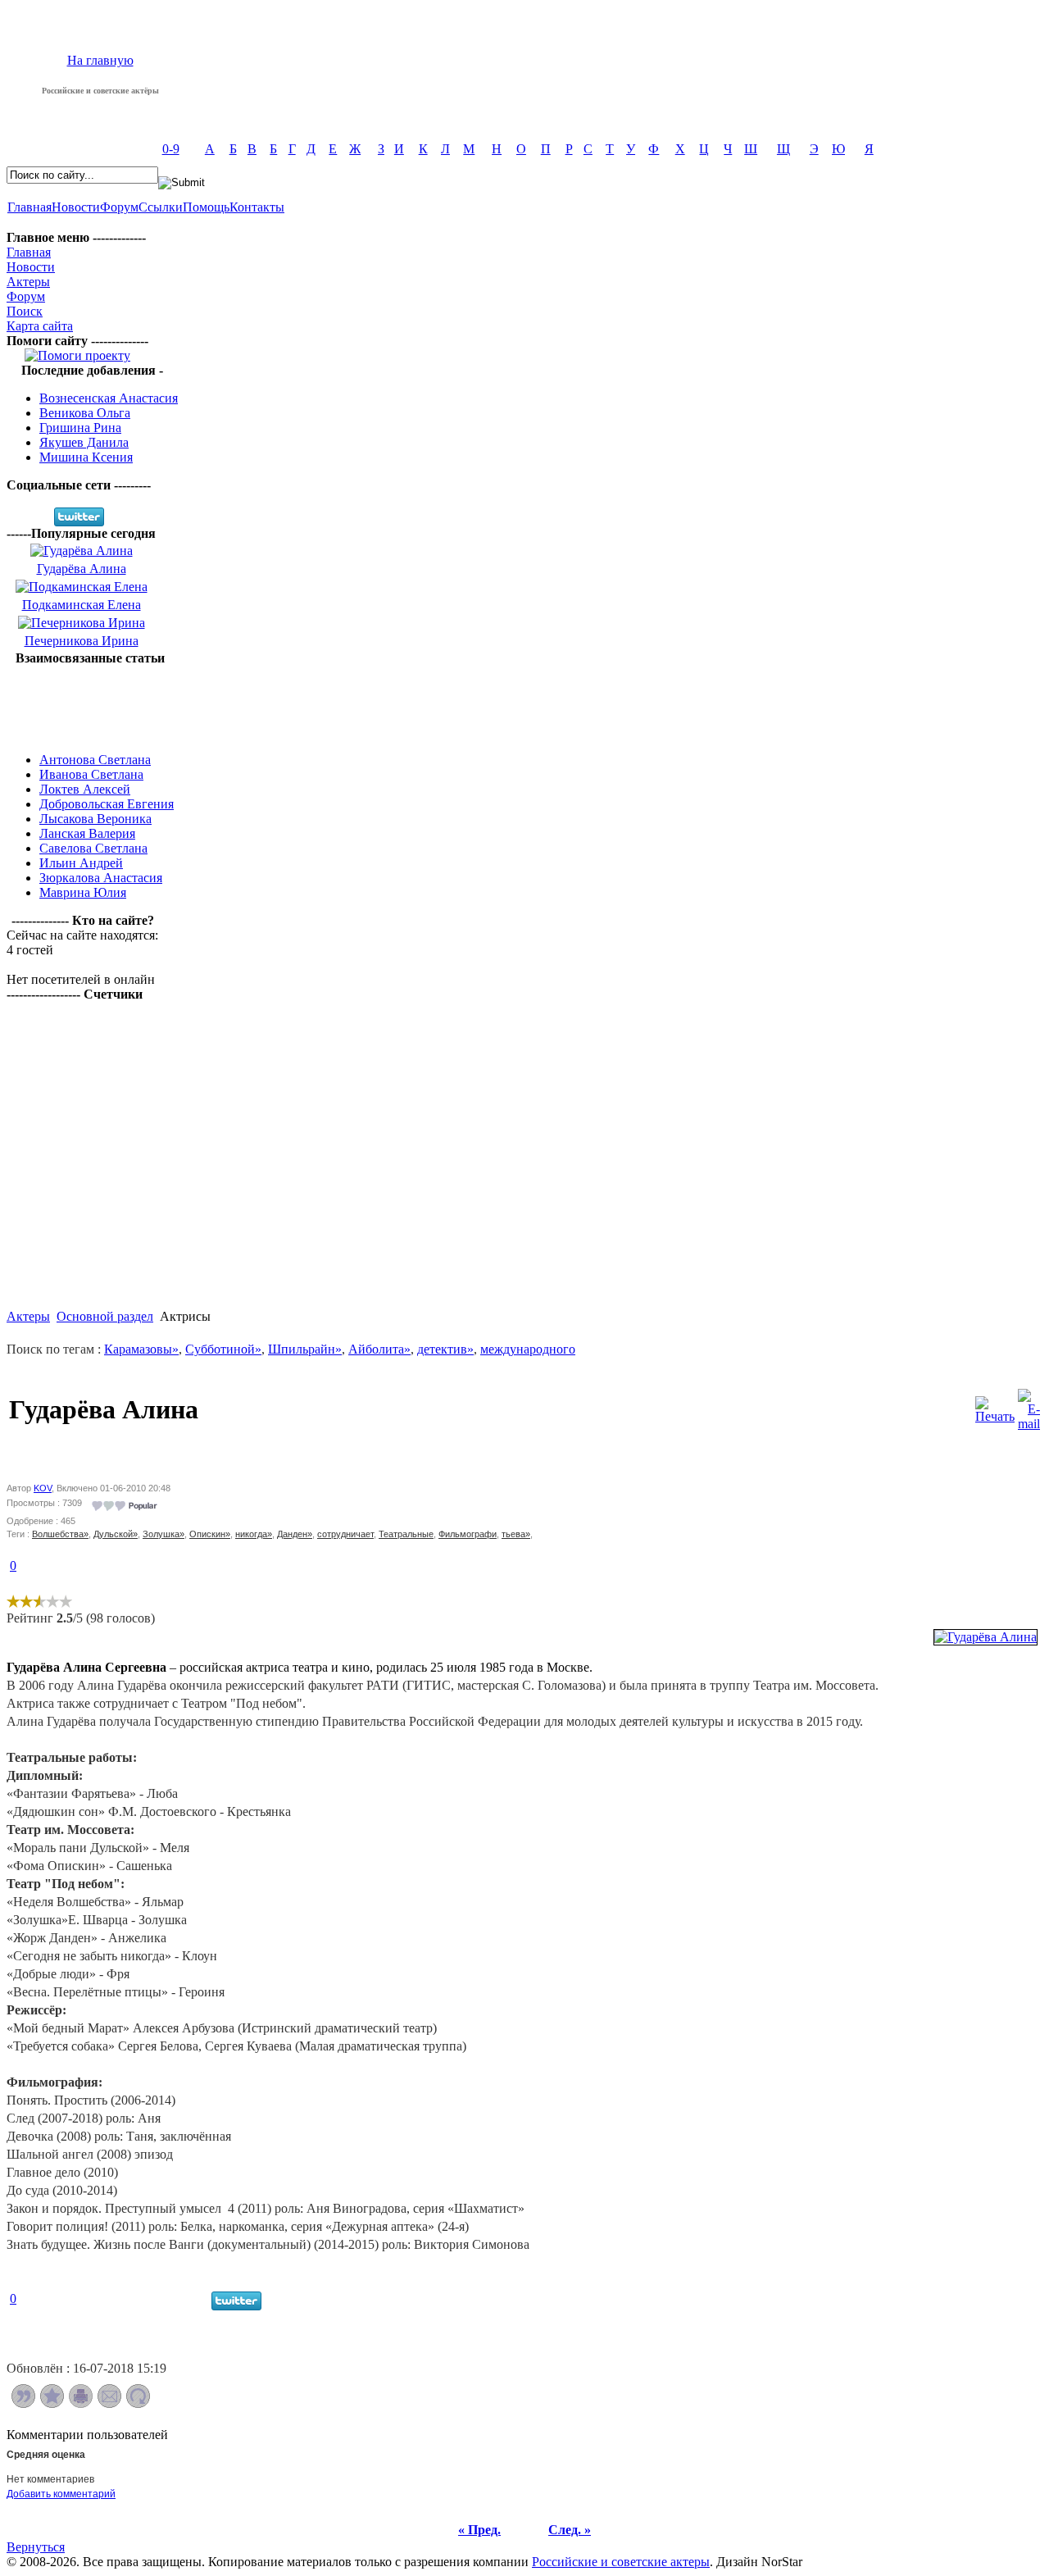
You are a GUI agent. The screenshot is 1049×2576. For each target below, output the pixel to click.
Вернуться (36, 2547)
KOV (43, 1488)
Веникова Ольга (85, 413)
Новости (76, 207)
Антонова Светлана (95, 760)
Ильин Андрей (81, 863)
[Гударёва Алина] (985, 1637)
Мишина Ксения (86, 457)
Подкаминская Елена (82, 605)
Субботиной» (223, 1349)
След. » (570, 2530)
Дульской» (116, 1534)
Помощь (206, 207)
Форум (119, 207)
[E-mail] (1029, 1406)
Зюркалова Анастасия (101, 878)
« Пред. (479, 2530)
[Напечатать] (81, 2403)
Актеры (28, 282)
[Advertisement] (90, 703)
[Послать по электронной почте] (109, 2403)
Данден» (295, 1534)
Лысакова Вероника (95, 819)
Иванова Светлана (91, 774)
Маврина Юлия (83, 892)
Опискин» (210, 1534)
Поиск (25, 311)
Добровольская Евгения (107, 804)
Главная (30, 207)
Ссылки (161, 207)
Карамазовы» (141, 1349)
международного (528, 1349)
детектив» (445, 1349)
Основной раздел (105, 1316)
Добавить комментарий (61, 2494)
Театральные (406, 1534)
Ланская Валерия (87, 833)
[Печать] (995, 1406)
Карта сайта (40, 326)
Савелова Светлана (93, 848)
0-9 (171, 149)
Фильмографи (468, 1534)
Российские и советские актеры (621, 2562)
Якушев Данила (84, 442)
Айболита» (379, 1349)
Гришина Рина (80, 428)
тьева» (516, 1534)
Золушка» (163, 1534)
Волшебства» (60, 1534)
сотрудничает (345, 1534)
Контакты (257, 207)
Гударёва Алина (82, 569)
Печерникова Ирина (82, 641)
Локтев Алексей (85, 789)
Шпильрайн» (305, 1349)
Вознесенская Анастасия (109, 398)
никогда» (254, 1534)
